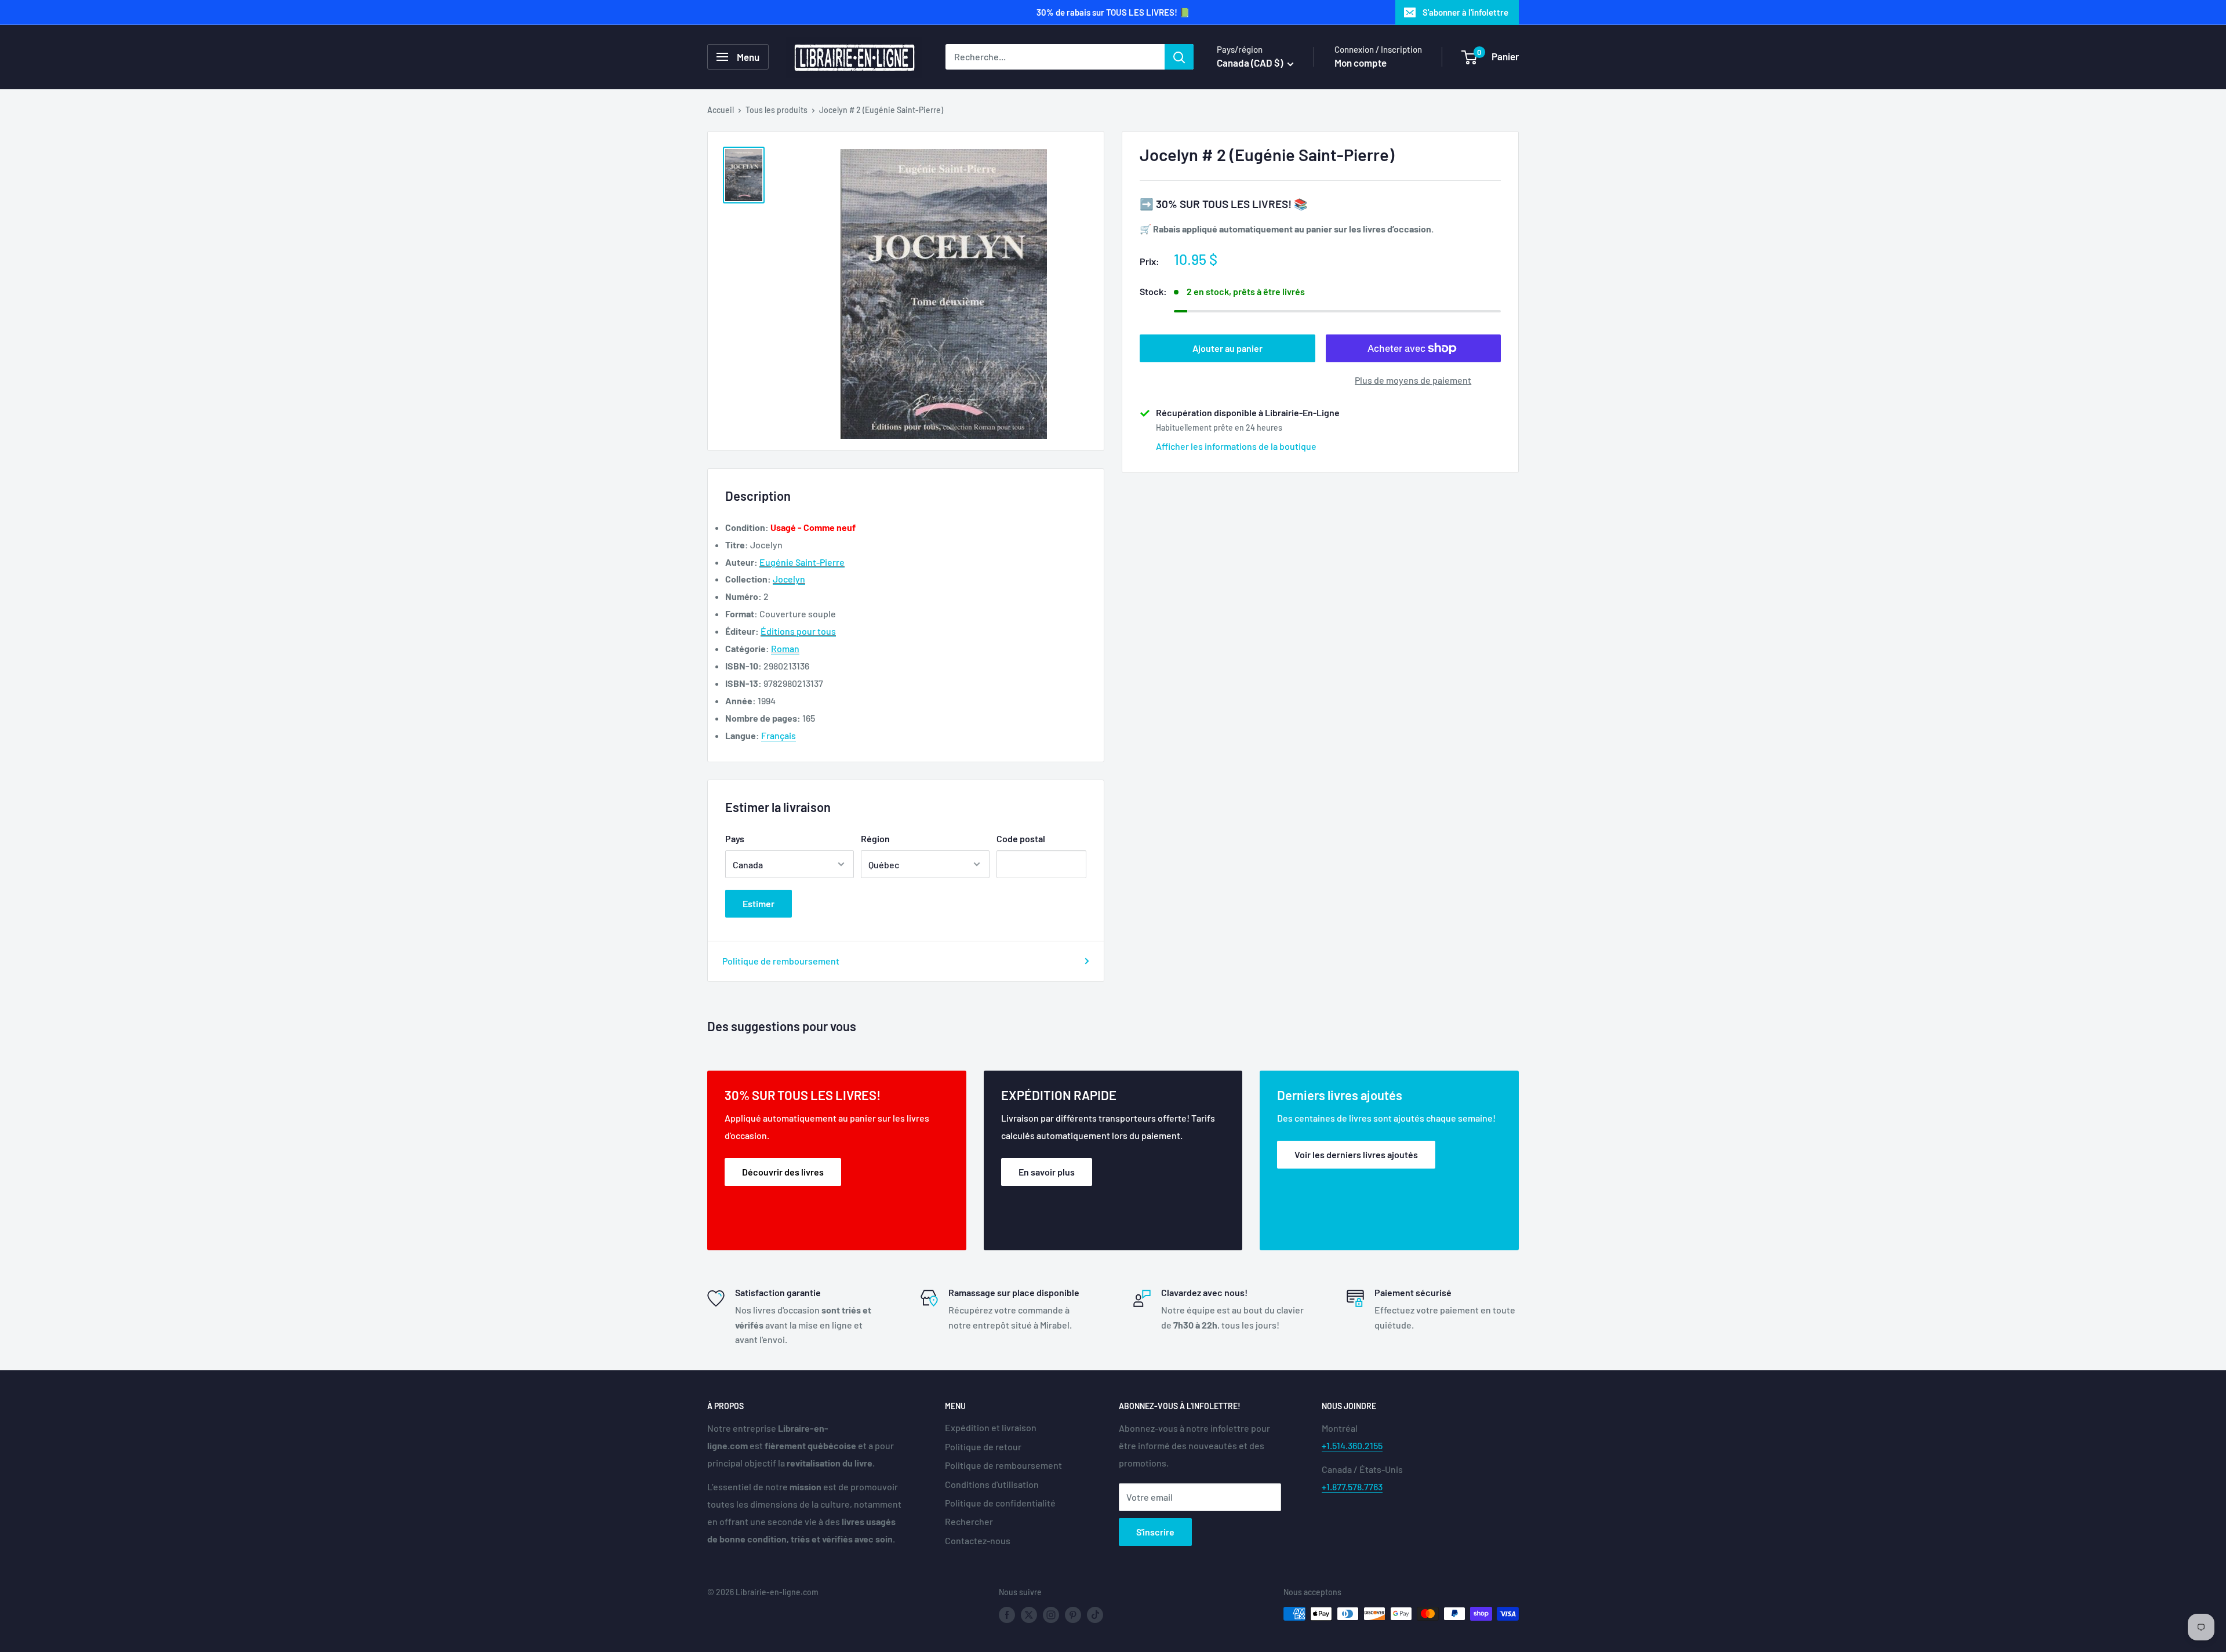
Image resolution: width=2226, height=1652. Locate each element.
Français (779, 735)
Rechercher (969, 1521)
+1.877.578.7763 (1352, 1487)
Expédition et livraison (991, 1427)
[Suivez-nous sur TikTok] (1095, 1615)
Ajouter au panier (1227, 348)
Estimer (759, 903)
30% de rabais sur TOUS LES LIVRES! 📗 (1113, 12)
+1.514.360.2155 (1352, 1445)
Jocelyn (789, 579)
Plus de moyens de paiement (1413, 380)
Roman (785, 648)
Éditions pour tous (798, 631)
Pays (735, 838)
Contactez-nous (978, 1540)
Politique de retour (983, 1447)
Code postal (1021, 838)
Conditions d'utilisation (992, 1484)
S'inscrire (1155, 1532)
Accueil (721, 110)
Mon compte (1361, 63)
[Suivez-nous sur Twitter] (1029, 1615)
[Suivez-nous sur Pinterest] (1073, 1615)
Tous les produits (776, 110)
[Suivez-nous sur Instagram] (1051, 1615)
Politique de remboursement (781, 961)
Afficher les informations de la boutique (1236, 446)
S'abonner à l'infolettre (1465, 12)
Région (875, 838)
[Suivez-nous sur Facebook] (1007, 1615)
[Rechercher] (1179, 57)
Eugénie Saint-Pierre (802, 562)
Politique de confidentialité (1000, 1503)
